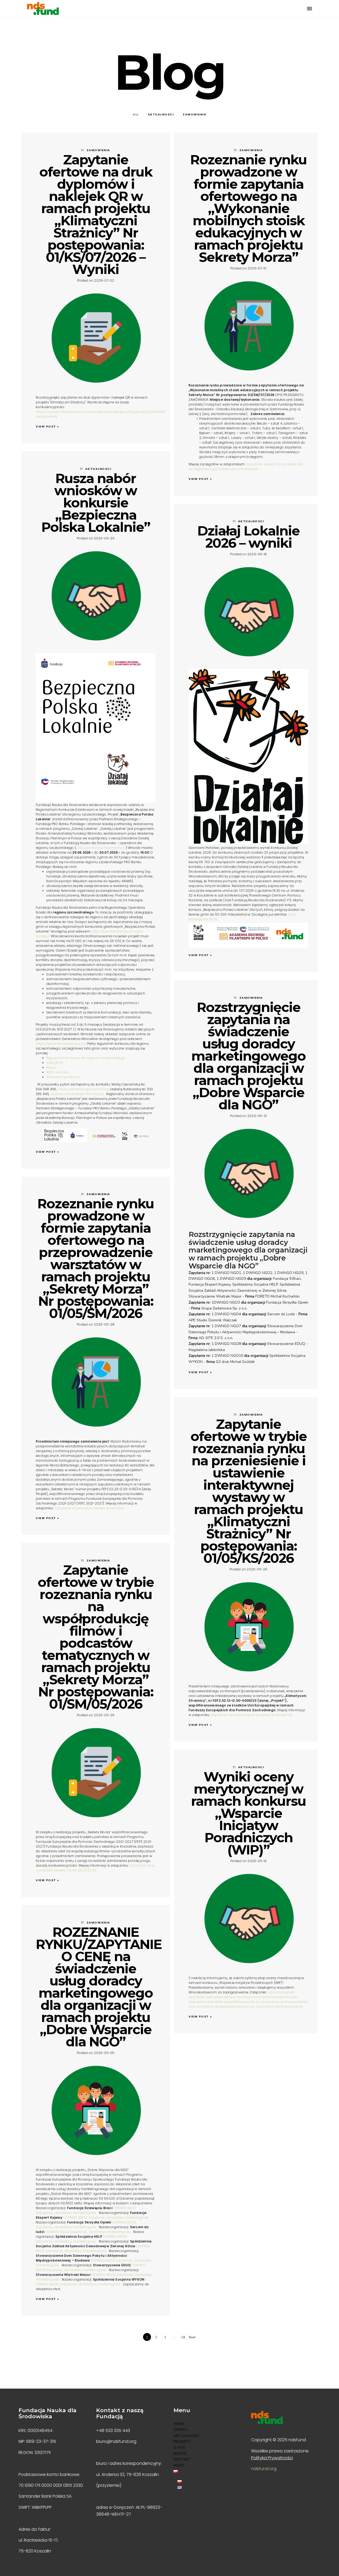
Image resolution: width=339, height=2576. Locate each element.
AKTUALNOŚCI (186, 2436)
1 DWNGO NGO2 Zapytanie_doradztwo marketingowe (106, 2217)
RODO (179, 2465)
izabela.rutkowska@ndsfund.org (77, 1094)
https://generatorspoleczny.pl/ (61, 1044)
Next (192, 2337)
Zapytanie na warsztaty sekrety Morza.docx (89, 1508)
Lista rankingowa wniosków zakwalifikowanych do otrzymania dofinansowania (242, 1995)
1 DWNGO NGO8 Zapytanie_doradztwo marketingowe (91, 2267)
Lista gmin (55, 1063)
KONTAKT (182, 2459)
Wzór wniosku (57, 1072)
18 (183, 2337)
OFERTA (180, 2430)
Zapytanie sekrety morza (266, 464)
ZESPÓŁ (180, 2454)
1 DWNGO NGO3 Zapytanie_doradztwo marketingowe (86, 2225)
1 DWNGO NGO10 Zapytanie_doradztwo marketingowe (91, 2282)
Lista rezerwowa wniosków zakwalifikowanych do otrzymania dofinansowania (248, 1999)
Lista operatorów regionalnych (101, 848)
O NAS (179, 2447)
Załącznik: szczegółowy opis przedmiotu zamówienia (246, 467)
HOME (179, 2424)
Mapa (51, 1067)
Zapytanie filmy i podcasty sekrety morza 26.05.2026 (95, 1868)
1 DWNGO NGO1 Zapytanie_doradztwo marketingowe (86, 2210)
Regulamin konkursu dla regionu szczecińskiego (86, 1058)
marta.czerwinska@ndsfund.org (84, 1089)
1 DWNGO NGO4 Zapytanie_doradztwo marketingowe (88, 2232)
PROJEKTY (182, 2442)
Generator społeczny (63, 1077)
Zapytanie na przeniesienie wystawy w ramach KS (252, 1715)
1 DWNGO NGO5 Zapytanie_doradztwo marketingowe (81, 2239)
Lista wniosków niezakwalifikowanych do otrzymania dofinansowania (246, 2007)
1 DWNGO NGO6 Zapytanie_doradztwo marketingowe (93, 2248)
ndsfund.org (264, 2469)
